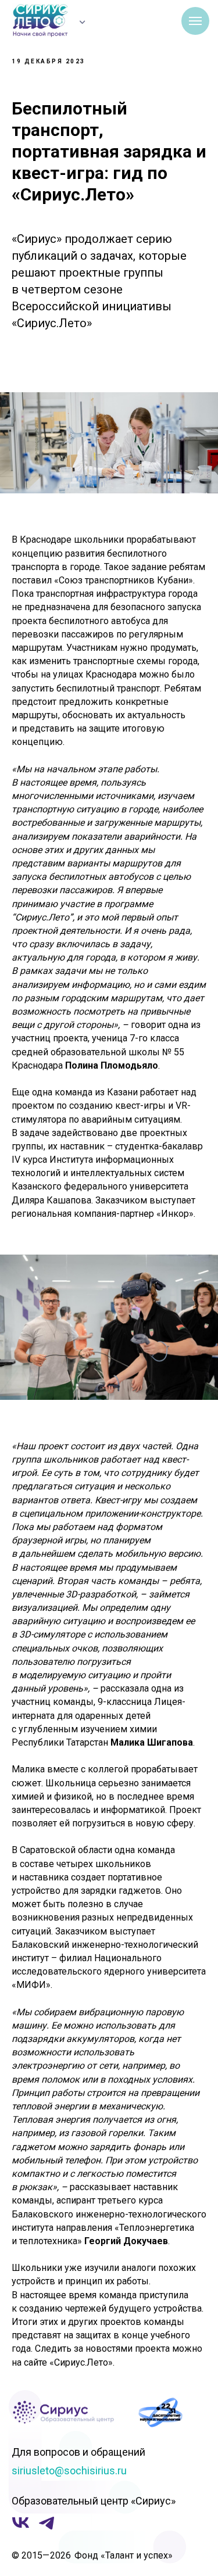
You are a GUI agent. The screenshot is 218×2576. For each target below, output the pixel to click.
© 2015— (31, 2555)
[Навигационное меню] (195, 21)
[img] (83, 22)
